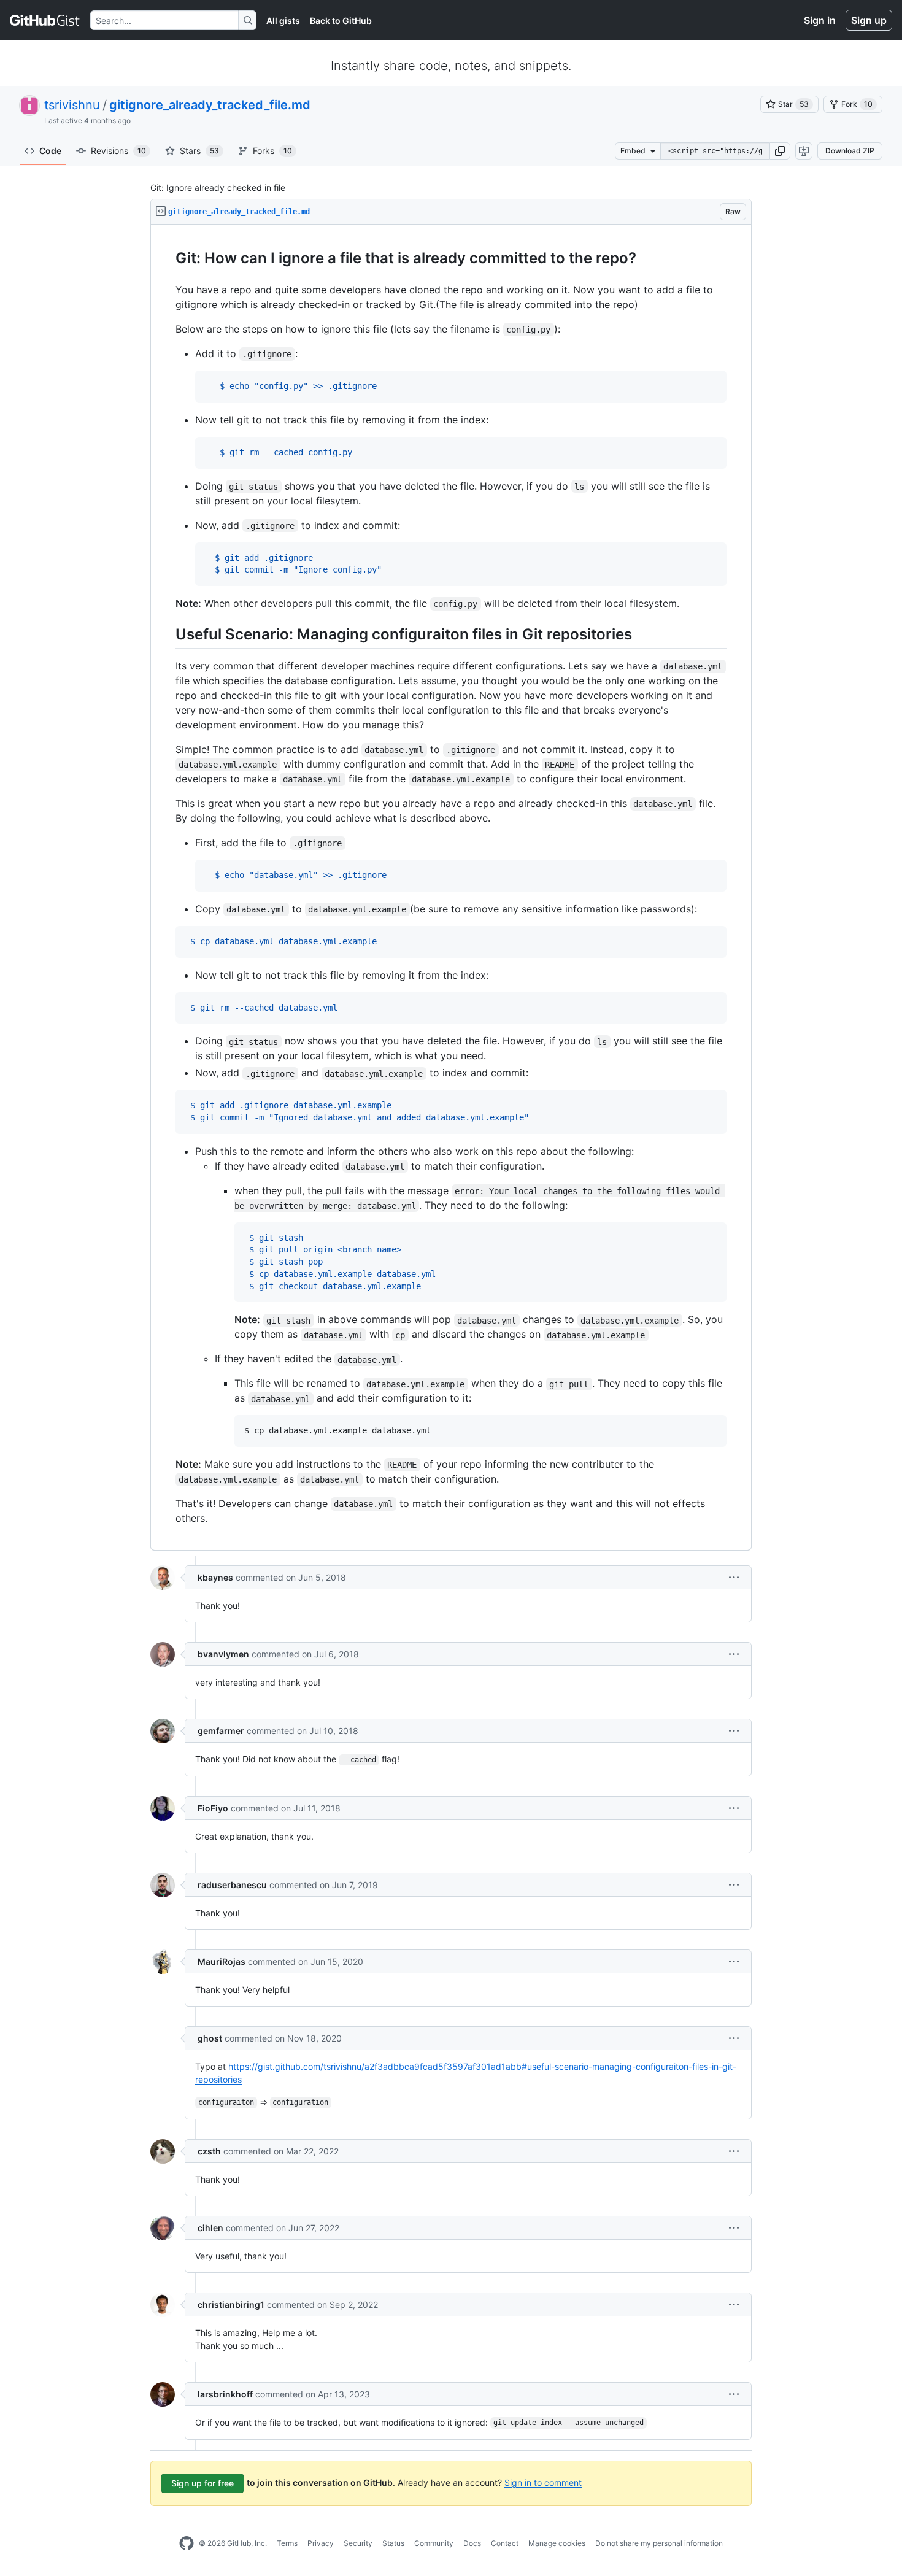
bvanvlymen (223, 1654)
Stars (199, 151)
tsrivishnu (72, 105)
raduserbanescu (232, 1885)
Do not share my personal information (659, 2543)
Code (50, 151)
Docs (472, 2543)
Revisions (118, 151)
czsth (209, 2151)
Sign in (820, 20)
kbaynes (215, 1577)
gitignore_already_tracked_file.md (210, 105)
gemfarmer (221, 1731)
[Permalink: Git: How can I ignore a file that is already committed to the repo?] (167, 258)
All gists (283, 21)
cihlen (210, 2228)
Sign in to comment (543, 2482)
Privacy (321, 2543)
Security (358, 2543)
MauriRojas (222, 1961)
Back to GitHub (341, 21)
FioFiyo (213, 1808)
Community (434, 2543)
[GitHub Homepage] (187, 2543)
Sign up (869, 20)
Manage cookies (557, 2543)
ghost (210, 2038)
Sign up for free (202, 2483)
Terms (287, 2543)
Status (393, 2543)
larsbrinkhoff (225, 2394)
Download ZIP (850, 151)
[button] (780, 151)
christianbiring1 (231, 2304)
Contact (505, 2543)
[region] (451, 888)
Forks (272, 151)
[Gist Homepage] (45, 20)
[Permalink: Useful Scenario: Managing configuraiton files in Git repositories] (167, 634)
